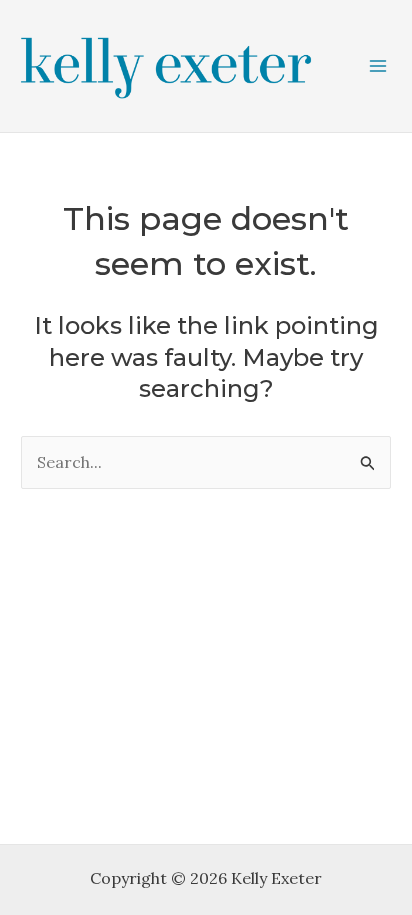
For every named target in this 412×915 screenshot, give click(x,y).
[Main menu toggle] (378, 66)
